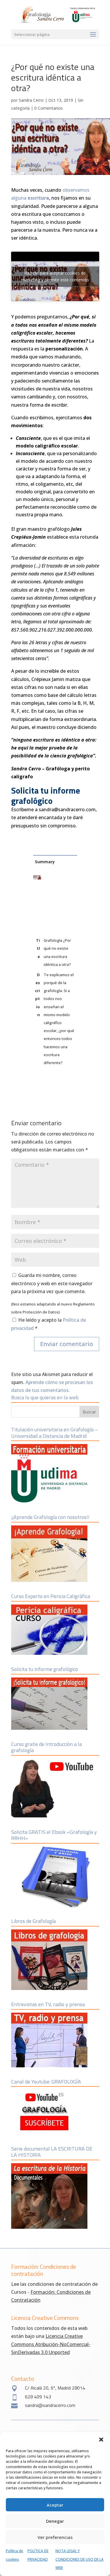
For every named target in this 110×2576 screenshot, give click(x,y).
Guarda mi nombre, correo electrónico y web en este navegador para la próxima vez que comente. (52, 1283)
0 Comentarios (49, 108)
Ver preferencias (55, 2537)
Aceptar (55, 2505)
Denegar (55, 2521)
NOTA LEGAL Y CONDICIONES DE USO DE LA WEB (79, 2559)
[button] (101, 2440)
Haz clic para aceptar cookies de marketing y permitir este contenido (55, 276)
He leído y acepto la (49, 1324)
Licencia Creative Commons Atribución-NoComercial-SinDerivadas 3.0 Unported (51, 2344)
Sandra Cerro (31, 100)
